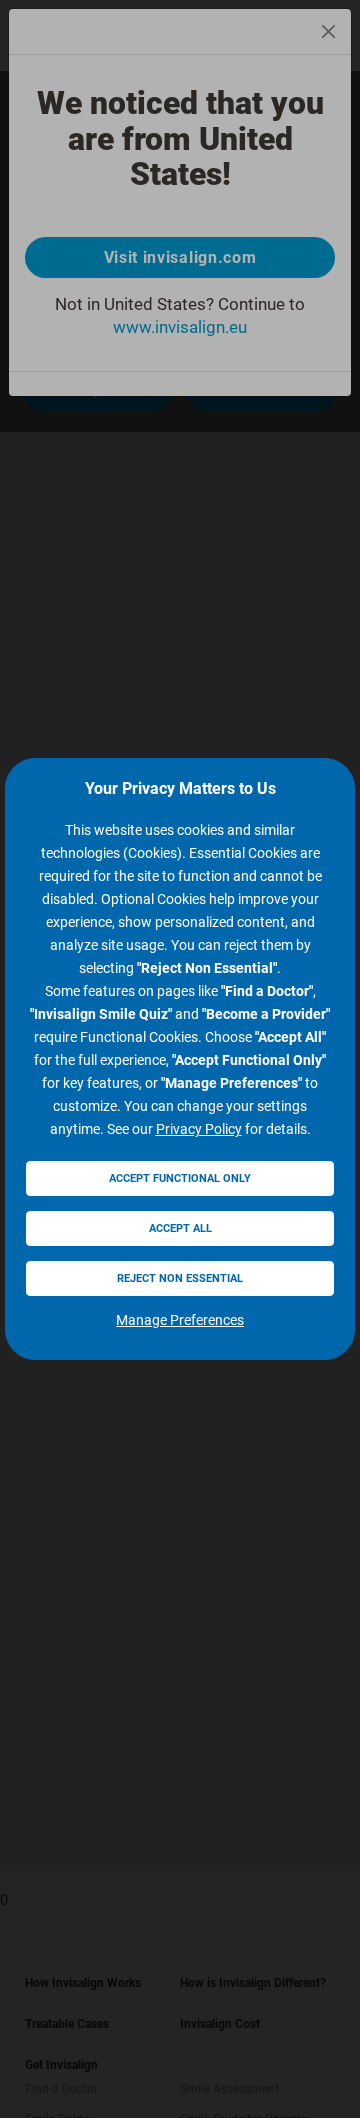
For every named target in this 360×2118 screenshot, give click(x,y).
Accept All (180, 1228)
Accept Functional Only (180, 1178)
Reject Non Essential (180, 1278)
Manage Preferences (180, 1320)
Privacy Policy (199, 1129)
